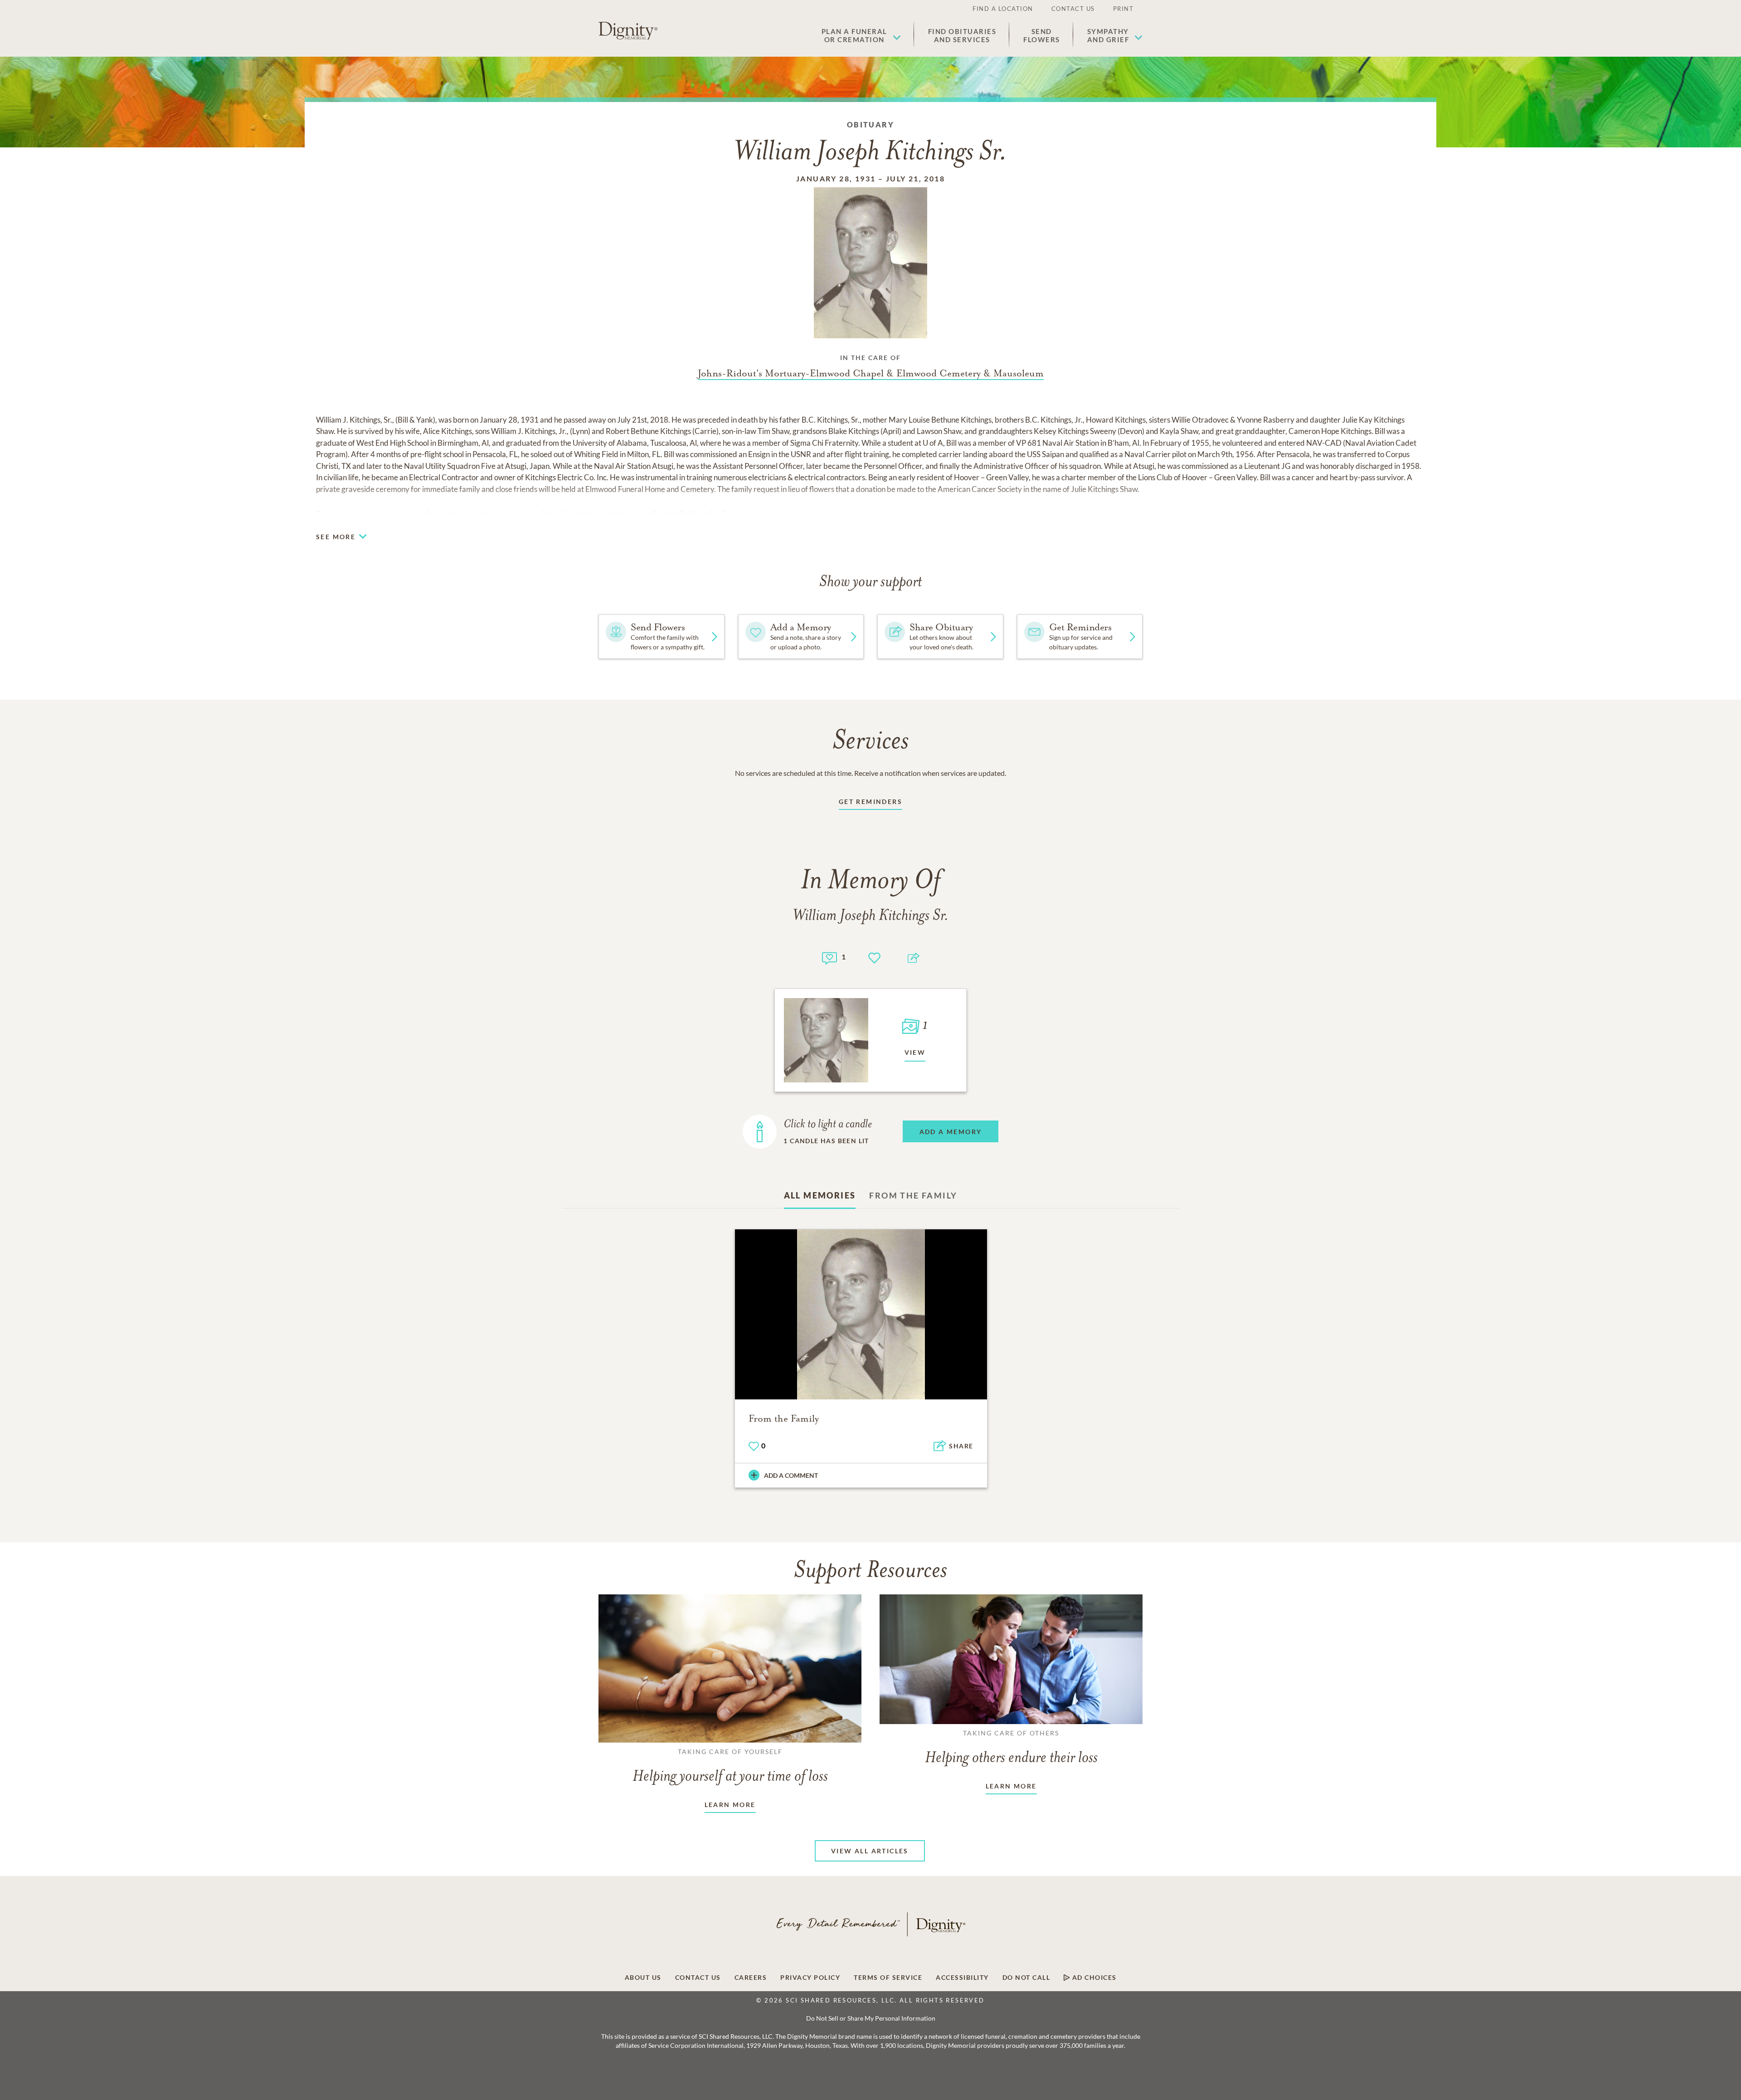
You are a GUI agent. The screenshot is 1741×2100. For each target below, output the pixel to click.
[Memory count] (829, 957)
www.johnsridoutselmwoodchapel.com (587, 514)
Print (1123, 9)
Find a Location (1003, 9)
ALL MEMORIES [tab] (820, 1195)
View (915, 1052)
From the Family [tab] (913, 1195)
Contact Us (1073, 9)
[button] (861, 35)
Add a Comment (791, 1475)
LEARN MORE (730, 1805)
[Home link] (628, 31)
